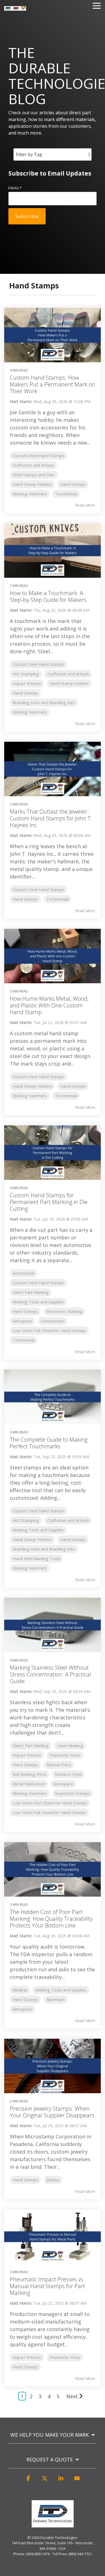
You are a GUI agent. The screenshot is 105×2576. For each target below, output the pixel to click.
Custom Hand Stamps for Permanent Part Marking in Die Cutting (49, 1202)
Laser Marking (70, 1746)
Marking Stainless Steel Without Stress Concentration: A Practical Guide (50, 1674)
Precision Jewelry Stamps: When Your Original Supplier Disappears (52, 2112)
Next (72, 2396)
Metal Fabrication (29, 1784)
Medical (20, 1990)
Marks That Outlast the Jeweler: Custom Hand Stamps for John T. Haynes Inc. (51, 818)
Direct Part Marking (31, 1292)
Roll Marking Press (30, 1774)
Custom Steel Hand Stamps (38, 456)
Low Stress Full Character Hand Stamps (49, 1331)
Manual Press (59, 1765)
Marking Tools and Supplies (38, 1302)
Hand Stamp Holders (32, 484)
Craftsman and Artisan (33, 465)
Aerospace (22, 1321)
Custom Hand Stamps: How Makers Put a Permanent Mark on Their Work (53, 384)
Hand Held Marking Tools (36, 1559)
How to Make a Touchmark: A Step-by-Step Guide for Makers (48, 596)
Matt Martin (21, 401)
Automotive (24, 1273)
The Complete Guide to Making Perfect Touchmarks (49, 1443)
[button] (28, 2481)
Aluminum (56, 2000)
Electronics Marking (64, 1311)
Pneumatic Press (65, 1755)
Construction (53, 1321)
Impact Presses (27, 683)
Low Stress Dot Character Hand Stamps (50, 1803)
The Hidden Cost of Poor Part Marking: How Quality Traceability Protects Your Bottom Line (51, 1919)
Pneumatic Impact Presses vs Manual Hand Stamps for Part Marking (47, 2286)
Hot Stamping (26, 674)
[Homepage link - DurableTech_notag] (53, 2524)
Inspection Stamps (73, 1793)
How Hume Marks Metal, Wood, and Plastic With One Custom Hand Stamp (49, 1005)
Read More (85, 505)
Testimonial (66, 494)
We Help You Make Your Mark (50, 2435)
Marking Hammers (30, 494)
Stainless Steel (68, 1774)
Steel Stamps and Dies (34, 475)
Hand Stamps (73, 484)
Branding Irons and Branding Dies (44, 703)
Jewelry (53, 2180)
